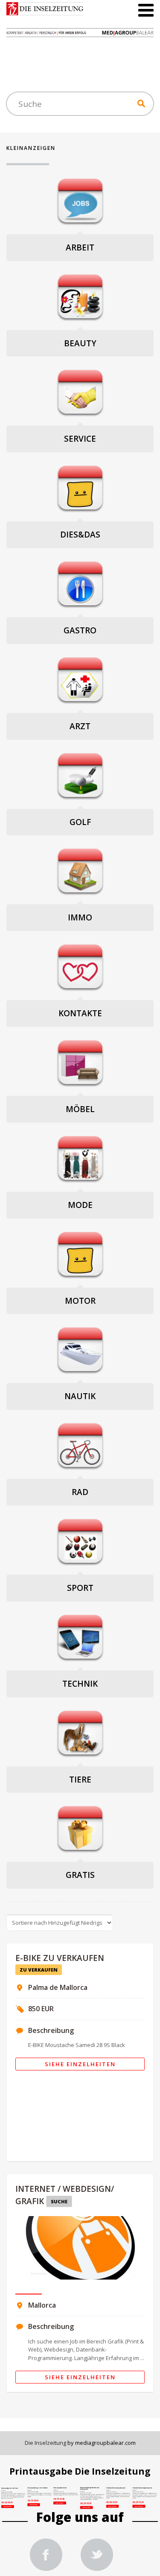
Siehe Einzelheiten (80, 2064)
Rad (80, 1492)
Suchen (141, 103)
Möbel (80, 1109)
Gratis (80, 1875)
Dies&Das (80, 535)
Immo (80, 917)
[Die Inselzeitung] (46, 2556)
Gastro (80, 630)
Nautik (80, 1396)
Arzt (80, 726)
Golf (80, 822)
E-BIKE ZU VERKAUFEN (60, 1958)
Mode (80, 1205)
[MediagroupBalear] (97, 2556)
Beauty (80, 343)
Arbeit (80, 247)
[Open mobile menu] (146, 10)
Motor (80, 1301)
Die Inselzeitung (45, 2443)
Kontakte (80, 1013)
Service (80, 439)
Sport (80, 1588)
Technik (80, 1684)
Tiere (80, 1780)
